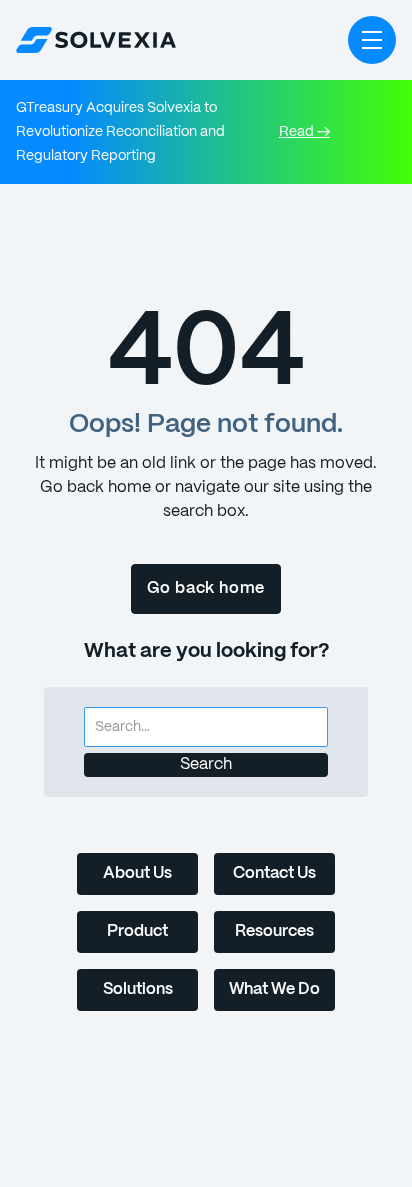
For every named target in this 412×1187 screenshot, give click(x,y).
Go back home (206, 588)
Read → (304, 132)
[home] (96, 40)
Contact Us (274, 873)
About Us (137, 873)
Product (137, 931)
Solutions (138, 989)
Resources (274, 931)
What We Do (274, 989)
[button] (372, 40)
